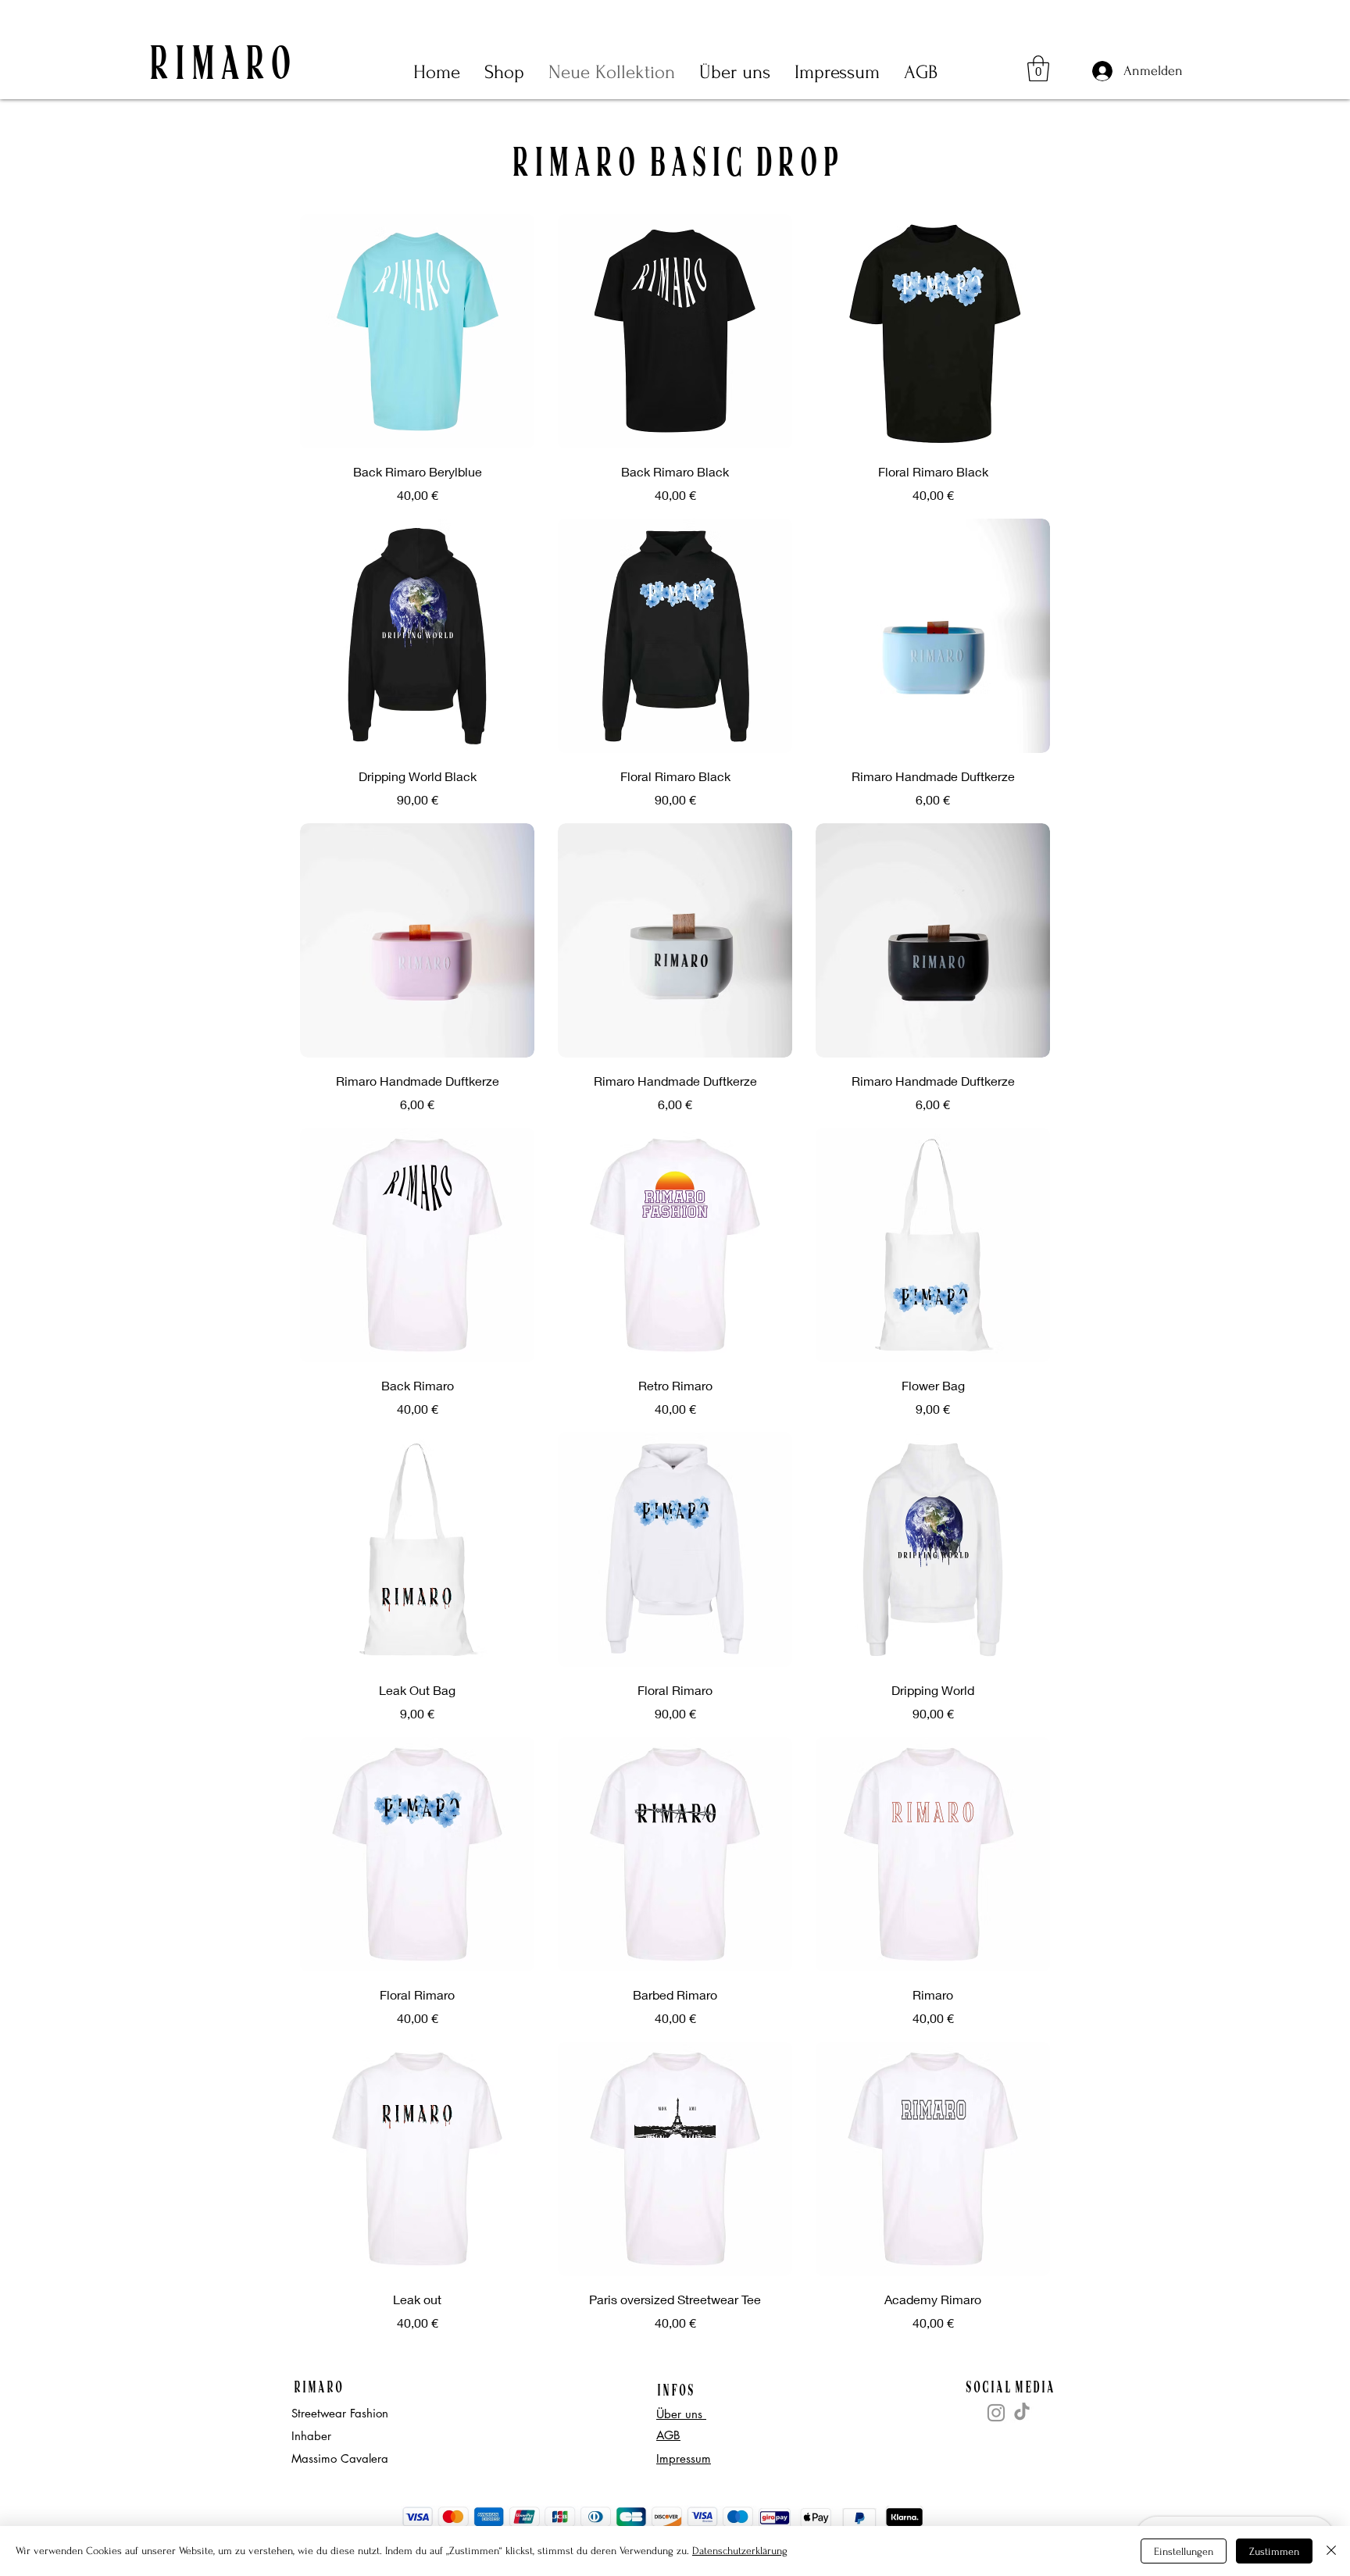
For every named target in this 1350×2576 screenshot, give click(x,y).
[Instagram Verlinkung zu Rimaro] (996, 2413)
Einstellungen (1184, 2551)
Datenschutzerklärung (740, 2551)
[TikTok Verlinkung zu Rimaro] (1022, 2411)
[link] (1038, 68)
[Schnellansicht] (417, 331)
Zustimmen (1274, 2551)
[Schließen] (1331, 2551)
